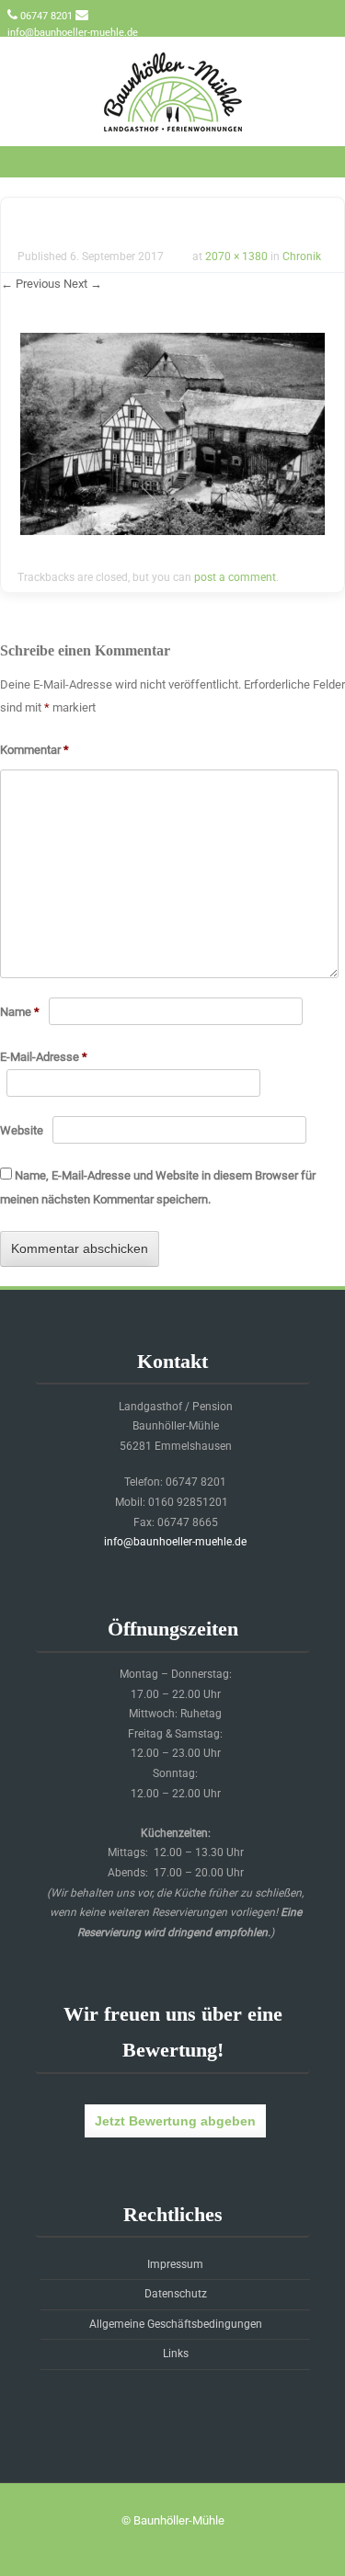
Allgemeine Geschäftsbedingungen (176, 2324)
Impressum (175, 2264)
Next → (83, 284)
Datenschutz (176, 2294)
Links (176, 2354)
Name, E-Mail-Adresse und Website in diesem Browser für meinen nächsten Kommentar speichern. (158, 1188)
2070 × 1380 (236, 256)
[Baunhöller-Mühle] (173, 133)
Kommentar (34, 750)
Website (22, 1130)
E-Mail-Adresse (44, 1057)
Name (20, 1012)
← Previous (31, 284)
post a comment (235, 577)
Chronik (302, 256)
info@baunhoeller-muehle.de (73, 33)
